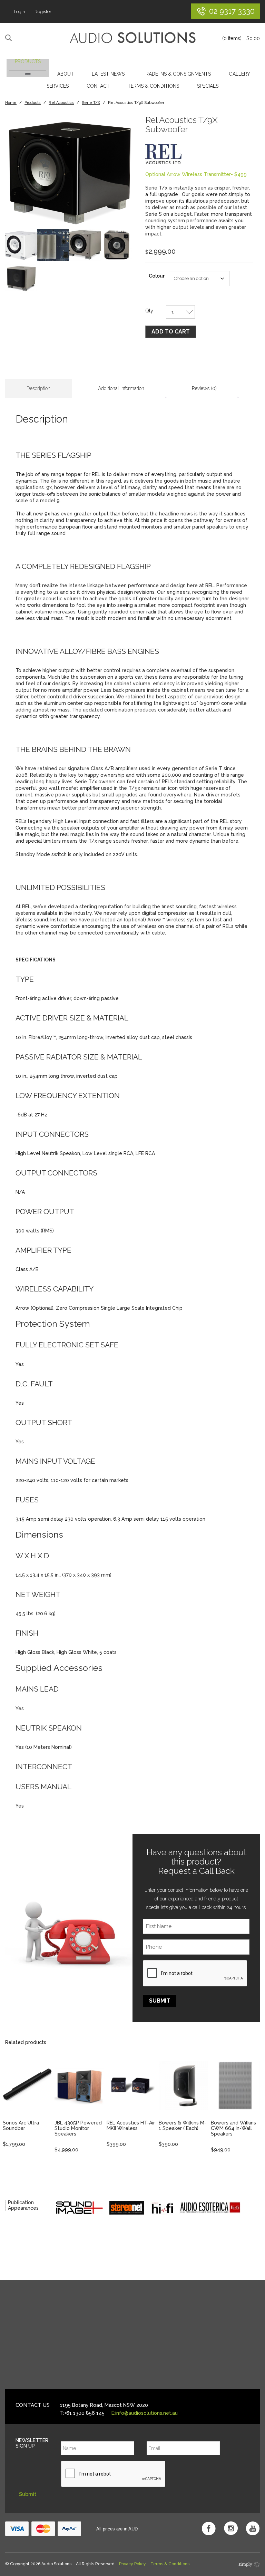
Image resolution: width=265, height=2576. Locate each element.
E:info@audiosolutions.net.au (145, 2413)
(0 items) (241, 38)
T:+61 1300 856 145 (82, 2413)
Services (58, 86)
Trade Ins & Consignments (177, 74)
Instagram (231, 2528)
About (66, 74)
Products (28, 61)
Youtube (253, 2528)
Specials (208, 86)
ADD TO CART (171, 332)
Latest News (108, 74)
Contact (98, 86)
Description (38, 388)
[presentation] (195, 1974)
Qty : (150, 311)
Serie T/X (91, 103)
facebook (209, 2528)
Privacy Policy (132, 2564)
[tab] (38, 389)
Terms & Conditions (153, 86)
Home (11, 103)
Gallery (239, 74)
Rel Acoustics (61, 103)
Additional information (121, 388)
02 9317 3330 (232, 11)
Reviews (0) (204, 388)
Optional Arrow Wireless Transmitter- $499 (196, 174)
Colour (157, 276)
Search (9, 38)
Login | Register (33, 12)
